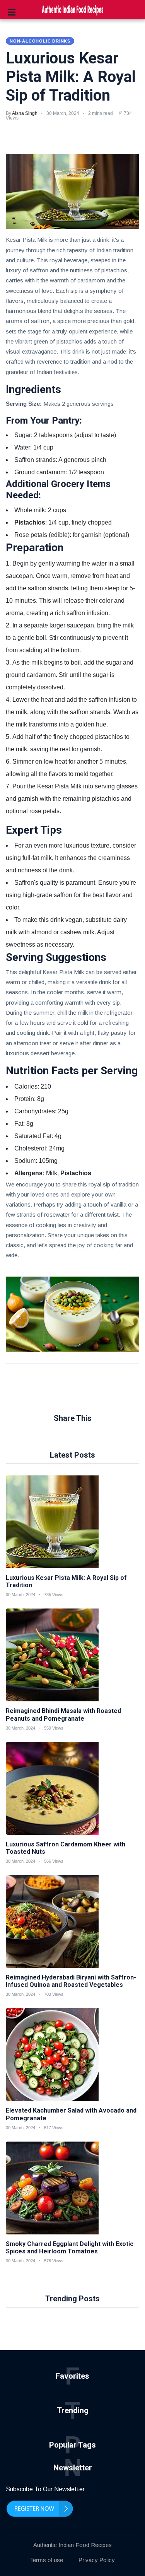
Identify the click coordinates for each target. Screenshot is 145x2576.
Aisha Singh (25, 113)
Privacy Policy (97, 2560)
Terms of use (47, 2560)
